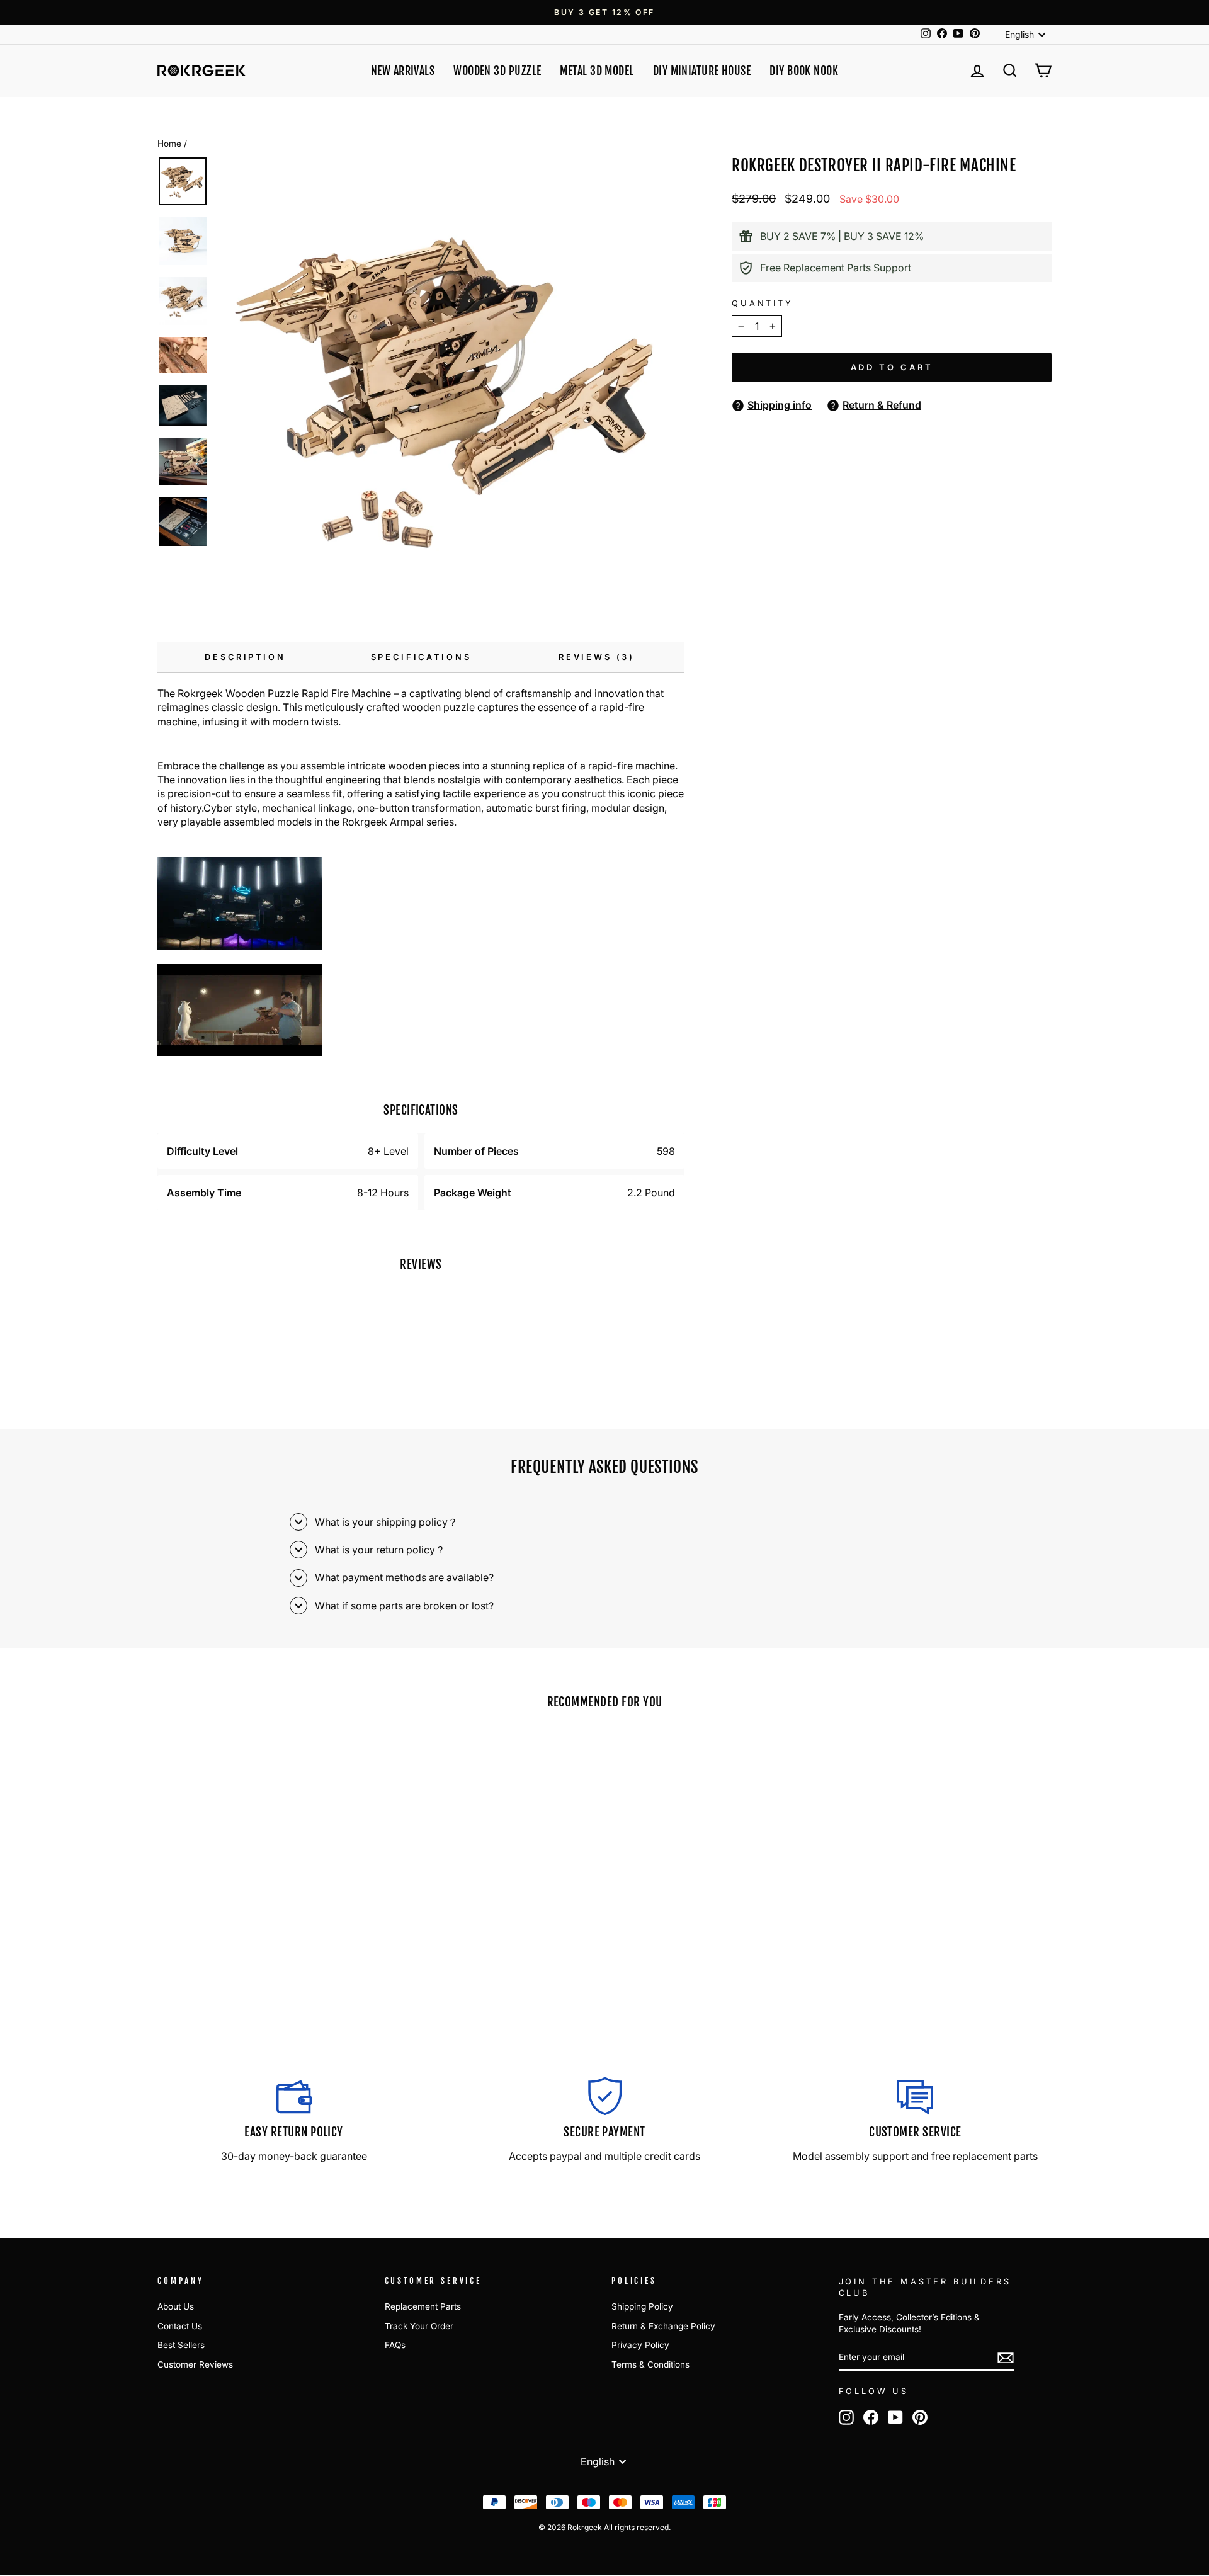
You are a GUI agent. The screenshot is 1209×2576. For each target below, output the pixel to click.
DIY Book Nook (804, 71)
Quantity (763, 303)
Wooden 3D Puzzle (497, 71)
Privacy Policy (640, 2345)
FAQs (395, 2345)
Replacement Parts (423, 2306)
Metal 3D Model (597, 71)
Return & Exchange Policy (663, 2326)
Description (245, 657)
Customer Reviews (195, 2364)
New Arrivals (403, 71)
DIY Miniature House (702, 71)
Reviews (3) (597, 657)
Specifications (421, 657)
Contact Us (180, 2326)
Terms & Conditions (650, 2364)
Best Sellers (181, 2345)
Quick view (264, 1939)
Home (169, 144)
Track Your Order (419, 2326)
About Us (176, 2306)
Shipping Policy (642, 2306)
